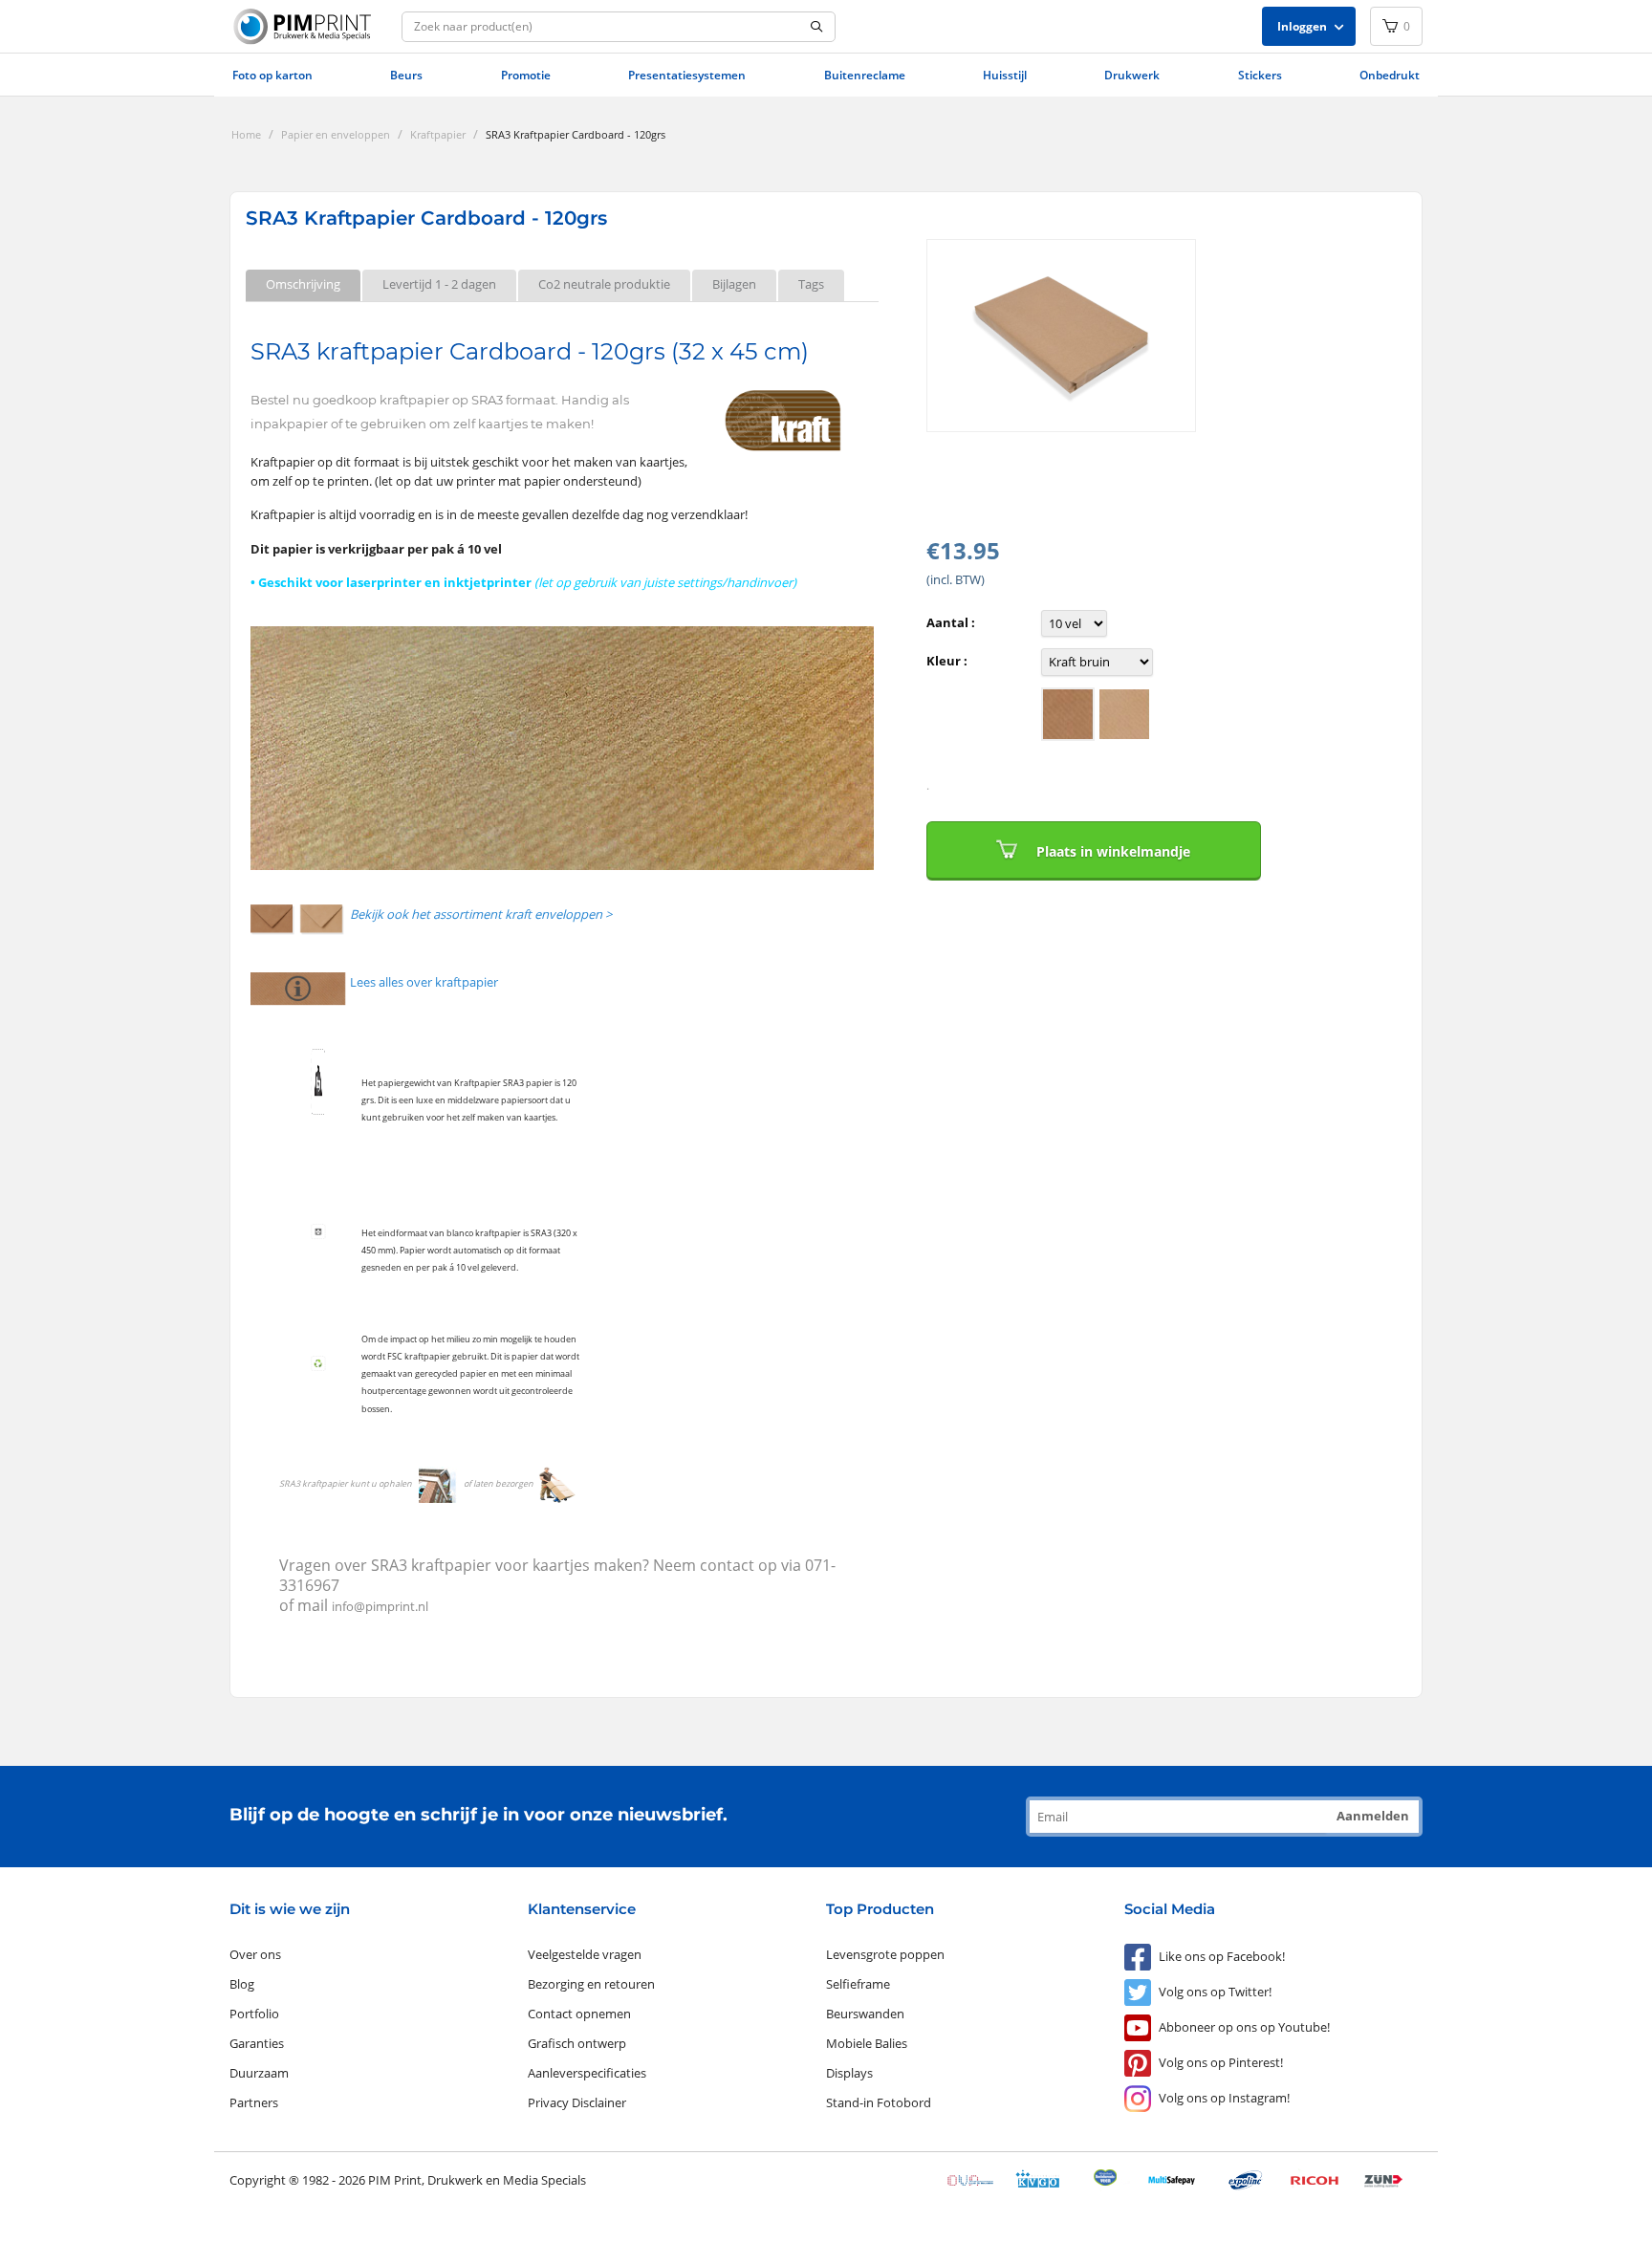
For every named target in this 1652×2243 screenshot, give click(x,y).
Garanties (257, 2043)
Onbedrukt (1390, 75)
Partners (254, 2102)
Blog (242, 1984)
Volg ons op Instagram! (1224, 2098)
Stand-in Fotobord (879, 2102)
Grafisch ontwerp (577, 2043)
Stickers (1260, 75)
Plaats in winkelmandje (1113, 851)
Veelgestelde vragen (585, 1954)
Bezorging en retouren (591, 1984)
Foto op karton (272, 75)
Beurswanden (865, 2014)
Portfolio (254, 2014)
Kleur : (947, 661)
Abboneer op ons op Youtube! (1244, 2027)
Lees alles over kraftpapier (424, 982)
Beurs (406, 75)
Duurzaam (259, 2073)
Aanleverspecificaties (587, 2073)
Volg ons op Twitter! (1215, 1992)
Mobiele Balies (867, 2043)
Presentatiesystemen (687, 75)
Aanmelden (1373, 1816)
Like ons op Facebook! (1222, 1956)
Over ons (255, 1954)
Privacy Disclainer (577, 2102)
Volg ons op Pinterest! (1221, 2062)
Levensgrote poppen (885, 1954)
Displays (849, 2073)
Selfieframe (858, 1984)
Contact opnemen (579, 2014)
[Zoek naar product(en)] (817, 27)
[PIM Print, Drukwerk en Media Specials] (305, 27)
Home (246, 134)
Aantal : (951, 622)
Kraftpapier (438, 134)
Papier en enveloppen (336, 134)
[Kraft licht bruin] (1068, 714)
